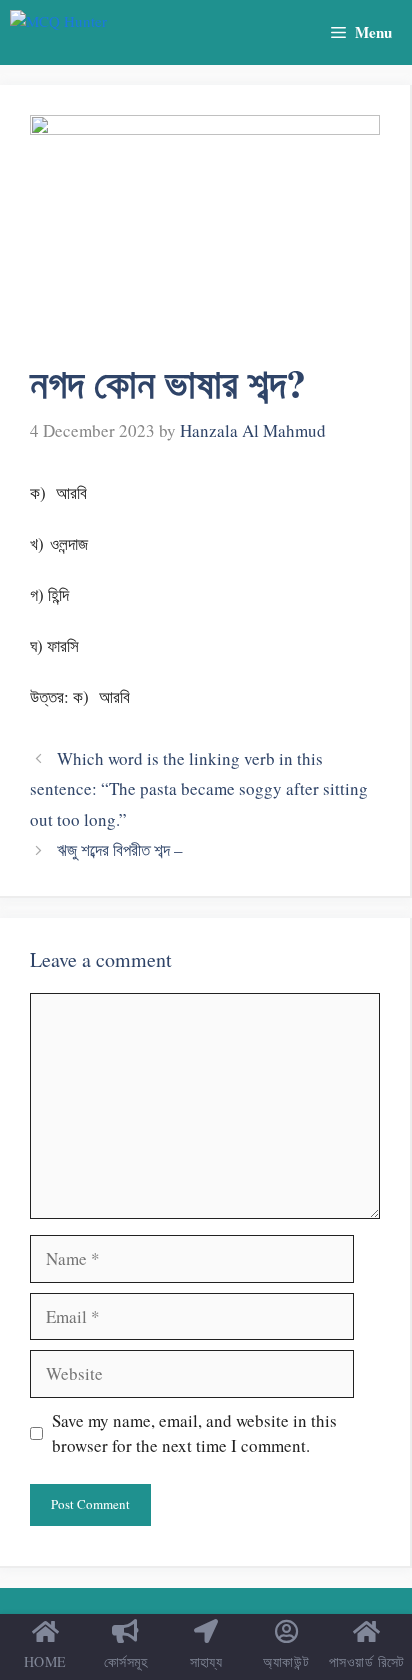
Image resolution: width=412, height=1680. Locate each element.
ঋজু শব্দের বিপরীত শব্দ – (120, 849)
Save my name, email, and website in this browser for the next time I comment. (194, 1433)
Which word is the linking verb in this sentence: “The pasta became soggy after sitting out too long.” (199, 789)
